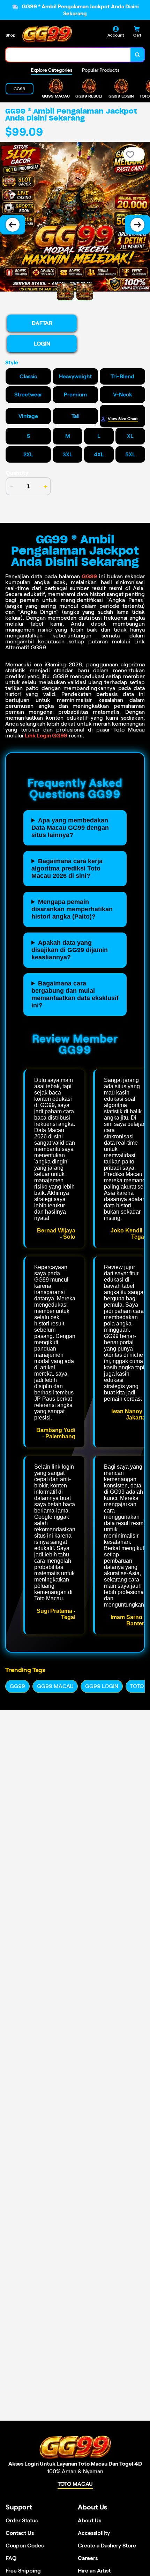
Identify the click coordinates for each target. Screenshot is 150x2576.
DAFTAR (42, 323)
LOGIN (42, 344)
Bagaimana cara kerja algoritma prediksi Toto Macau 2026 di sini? (67, 868)
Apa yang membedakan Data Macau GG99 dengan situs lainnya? (70, 828)
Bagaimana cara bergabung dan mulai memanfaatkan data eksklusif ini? (75, 994)
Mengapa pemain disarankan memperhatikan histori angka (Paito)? (72, 909)
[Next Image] (137, 225)
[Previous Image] (13, 225)
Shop (10, 35)
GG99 (89, 576)
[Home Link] (47, 34)
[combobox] (68, 55)
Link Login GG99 (46, 736)
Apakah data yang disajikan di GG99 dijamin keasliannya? (70, 950)
